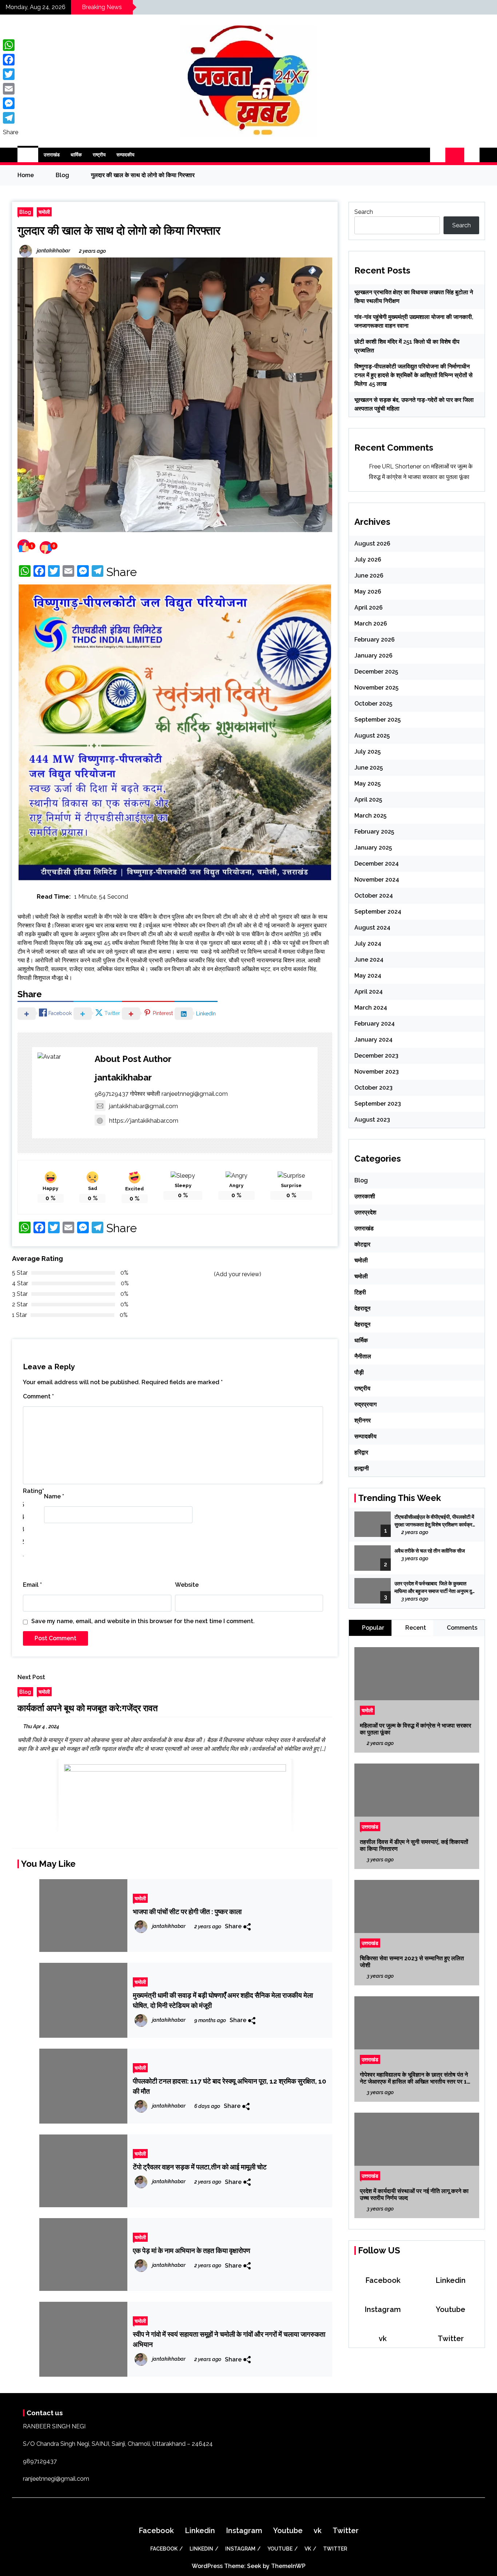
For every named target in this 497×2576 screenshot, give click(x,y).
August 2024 (372, 928)
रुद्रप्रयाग (365, 1404)
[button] (438, 155)
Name (54, 1496)
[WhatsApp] (11, 45)
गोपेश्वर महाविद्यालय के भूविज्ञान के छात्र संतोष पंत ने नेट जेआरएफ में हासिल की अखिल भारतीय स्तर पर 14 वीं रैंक (415, 2078)
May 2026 (368, 592)
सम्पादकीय (125, 155)
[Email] (11, 89)
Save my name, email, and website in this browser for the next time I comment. (143, 1621)
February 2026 (375, 640)
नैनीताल (363, 1356)
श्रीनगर (363, 1420)
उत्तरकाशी (365, 1196)
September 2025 (377, 720)
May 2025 (367, 784)
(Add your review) (238, 1274)
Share (122, 572)
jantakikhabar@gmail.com (144, 1106)
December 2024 (377, 864)
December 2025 (376, 672)
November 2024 (377, 880)
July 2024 (368, 944)
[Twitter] (11, 74)
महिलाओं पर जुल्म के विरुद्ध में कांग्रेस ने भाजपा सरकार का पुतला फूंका (416, 1729)
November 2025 (376, 688)
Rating (33, 1491)
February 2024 (375, 1024)
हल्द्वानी (362, 1468)
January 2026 (373, 656)
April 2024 (369, 992)
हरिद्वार (361, 1452)
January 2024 (373, 1040)
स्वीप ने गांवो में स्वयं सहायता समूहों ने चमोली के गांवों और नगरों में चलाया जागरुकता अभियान (229, 2339)
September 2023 (378, 1104)
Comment (38, 1396)
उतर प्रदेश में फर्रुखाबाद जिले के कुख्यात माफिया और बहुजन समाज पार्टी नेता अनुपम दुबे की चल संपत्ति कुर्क (434, 1588)
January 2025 (373, 848)
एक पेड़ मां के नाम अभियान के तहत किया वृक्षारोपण (192, 2250)
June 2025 (369, 768)
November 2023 (377, 1072)
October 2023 (373, 1088)
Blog (25, 212)
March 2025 (370, 816)
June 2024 (369, 960)
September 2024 (378, 912)
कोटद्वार (362, 1244)
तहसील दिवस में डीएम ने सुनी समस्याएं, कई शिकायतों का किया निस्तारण (414, 1845)
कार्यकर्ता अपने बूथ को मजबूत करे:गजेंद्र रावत (88, 1708)
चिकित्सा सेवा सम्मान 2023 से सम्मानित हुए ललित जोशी (412, 1962)
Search (364, 212)
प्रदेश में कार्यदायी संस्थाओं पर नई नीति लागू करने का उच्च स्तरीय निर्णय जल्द (414, 2194)
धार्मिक (76, 155)
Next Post (31, 1677)
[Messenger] (11, 103)
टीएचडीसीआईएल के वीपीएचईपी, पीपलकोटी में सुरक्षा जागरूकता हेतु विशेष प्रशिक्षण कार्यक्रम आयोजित (435, 1521)
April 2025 (368, 800)
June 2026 (369, 576)
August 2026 (372, 544)
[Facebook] (11, 60)
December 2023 (376, 1056)
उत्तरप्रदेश (365, 1212)
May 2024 (368, 976)
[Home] (28, 155)
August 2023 (372, 1120)
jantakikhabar (123, 1077)
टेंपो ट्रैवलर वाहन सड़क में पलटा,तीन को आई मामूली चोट (200, 2167)
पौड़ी (359, 1372)
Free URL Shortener (395, 466)
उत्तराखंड (52, 155)
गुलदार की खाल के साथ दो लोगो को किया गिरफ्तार (119, 230)
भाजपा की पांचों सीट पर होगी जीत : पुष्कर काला (187, 1912)
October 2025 (373, 704)
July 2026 (368, 560)
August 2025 (372, 736)
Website (187, 1585)
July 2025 (367, 752)
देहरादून (362, 1308)
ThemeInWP (288, 2566)
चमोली (44, 212)
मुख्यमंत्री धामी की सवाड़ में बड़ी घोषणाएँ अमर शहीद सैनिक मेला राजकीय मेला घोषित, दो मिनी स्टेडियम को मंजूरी (223, 2000)
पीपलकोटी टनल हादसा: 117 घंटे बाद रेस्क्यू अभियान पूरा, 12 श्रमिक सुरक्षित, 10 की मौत (229, 2086)
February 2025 (374, 832)
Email (32, 1585)
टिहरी (360, 1292)
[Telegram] (11, 118)
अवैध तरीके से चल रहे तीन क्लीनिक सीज (430, 1551)
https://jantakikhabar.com (144, 1121)
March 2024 (371, 1008)
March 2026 (371, 624)
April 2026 (369, 608)
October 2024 (374, 896)
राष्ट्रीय (99, 155)
